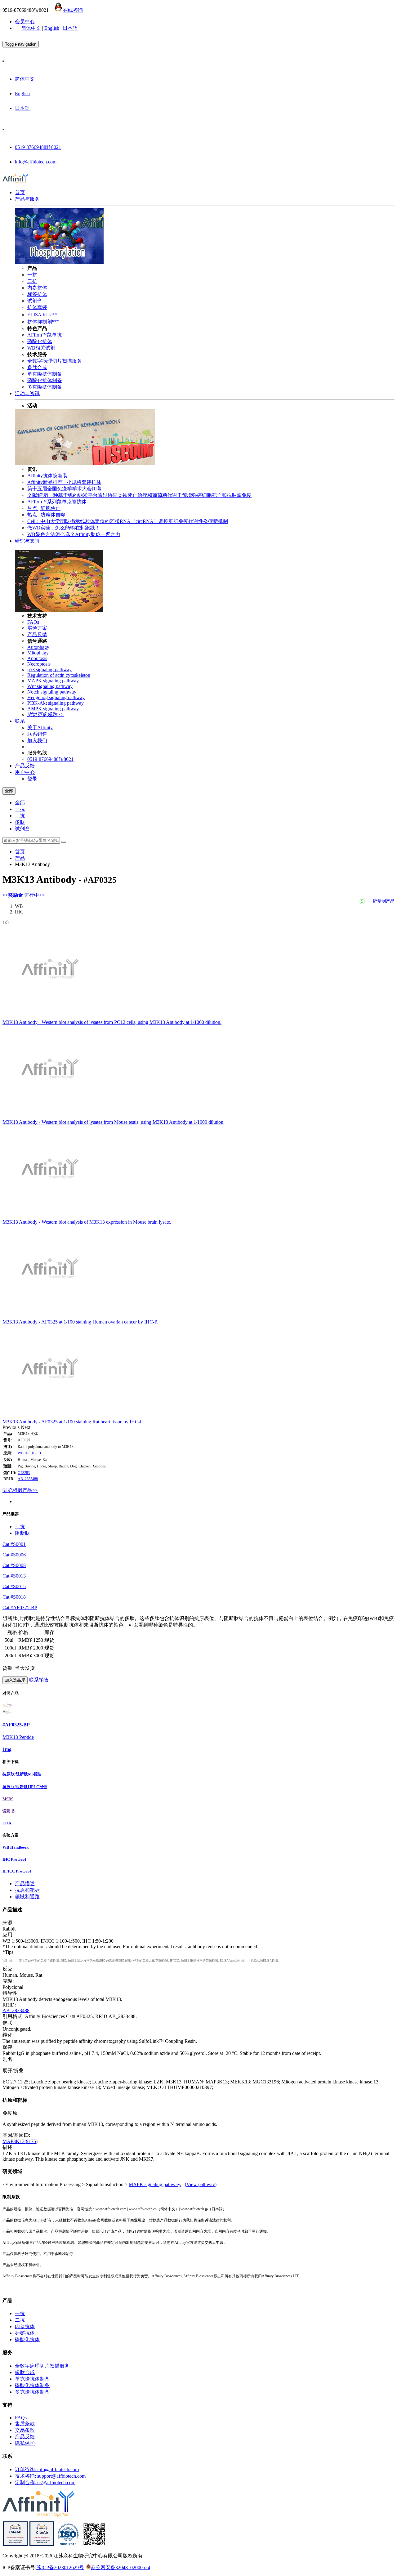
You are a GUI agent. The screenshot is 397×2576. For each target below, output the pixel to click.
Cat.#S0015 (14, 1586)
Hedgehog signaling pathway (56, 697)
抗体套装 (37, 307)
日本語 (70, 28)
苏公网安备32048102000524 (120, 2567)
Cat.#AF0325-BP (20, 1607)
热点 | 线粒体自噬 (46, 515)
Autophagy (38, 647)
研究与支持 (27, 541)
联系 (20, 721)
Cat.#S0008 (14, 1565)
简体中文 (31, 28)
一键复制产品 (381, 901)
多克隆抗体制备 (45, 387)
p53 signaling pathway (49, 670)
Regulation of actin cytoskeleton (59, 675)
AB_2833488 (28, 1479)
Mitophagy (38, 653)
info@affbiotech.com (36, 162)
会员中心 (25, 22)
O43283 (24, 1473)
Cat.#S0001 (14, 1544)
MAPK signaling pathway (53, 681)
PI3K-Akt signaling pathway (56, 703)
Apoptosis (37, 658)
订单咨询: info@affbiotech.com (47, 2469)
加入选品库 (15, 1680)
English (52, 28)
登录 (32, 779)
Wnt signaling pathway (50, 686)
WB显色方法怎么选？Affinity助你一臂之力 (74, 534)
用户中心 (25, 772)
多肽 (20, 822)
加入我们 (37, 741)
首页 (20, 192)
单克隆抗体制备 (45, 374)
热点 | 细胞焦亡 (44, 508)
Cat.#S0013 (14, 1576)
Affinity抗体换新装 (47, 476)
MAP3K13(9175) (20, 2141)
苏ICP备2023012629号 (60, 2567)
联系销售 (37, 734)
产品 (20, 858)
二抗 (32, 281)
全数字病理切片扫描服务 (55, 361)
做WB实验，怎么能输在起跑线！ (64, 528)
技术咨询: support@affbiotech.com (50, 2476)
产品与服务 (27, 199)
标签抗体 (37, 294)
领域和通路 (27, 1897)
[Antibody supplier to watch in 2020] (42, 2545)
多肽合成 (37, 367)
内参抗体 (37, 288)
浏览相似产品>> (20, 1490)
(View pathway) (201, 2184)
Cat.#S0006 (14, 1555)
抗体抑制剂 (43, 322)
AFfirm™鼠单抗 (45, 335)
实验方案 (37, 628)
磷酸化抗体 (40, 341)
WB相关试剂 (41, 348)
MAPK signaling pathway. (155, 2184)
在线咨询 (73, 10)
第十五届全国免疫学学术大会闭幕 (65, 489)
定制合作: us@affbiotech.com (45, 2482)
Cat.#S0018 (14, 1597)
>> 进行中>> (24, 895)
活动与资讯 (27, 393)
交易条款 (25, 2430)
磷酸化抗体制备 (45, 380)
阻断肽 (22, 1533)
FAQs (33, 622)
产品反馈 (37, 634)
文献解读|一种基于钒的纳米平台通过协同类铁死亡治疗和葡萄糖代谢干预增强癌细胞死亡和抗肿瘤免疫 (139, 495)
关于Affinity (40, 728)
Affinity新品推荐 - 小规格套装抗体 (64, 482)
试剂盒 (35, 301)
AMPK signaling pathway (53, 709)
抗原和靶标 (27, 1890)
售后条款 (25, 2424)
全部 (20, 803)
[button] (12, 1427)
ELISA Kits (42, 315)
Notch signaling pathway (52, 692)
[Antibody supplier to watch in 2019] (15, 2545)
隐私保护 (25, 2443)
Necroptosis (39, 664)
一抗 (32, 275)
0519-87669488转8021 (38, 147)
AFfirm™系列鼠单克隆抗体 (57, 502)
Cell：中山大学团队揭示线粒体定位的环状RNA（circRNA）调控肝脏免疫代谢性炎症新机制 (128, 521)
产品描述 (25, 1884)
